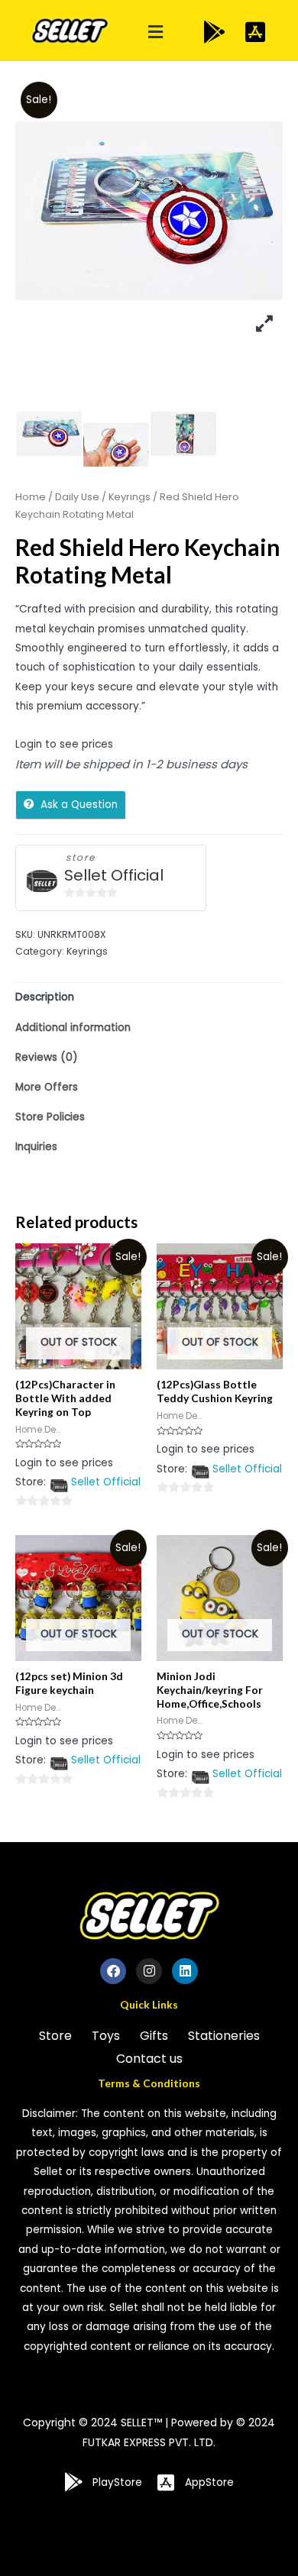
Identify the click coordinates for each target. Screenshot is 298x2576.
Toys (106, 2036)
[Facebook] (113, 1971)
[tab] (149, 998)
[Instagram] (149, 1971)
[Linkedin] (185, 1971)
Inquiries (36, 1147)
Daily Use (77, 497)
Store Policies (50, 1117)
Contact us (149, 2059)
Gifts (154, 2036)
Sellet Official (114, 876)
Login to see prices (64, 744)
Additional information (73, 1028)
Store (55, 2036)
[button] (156, 32)
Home (31, 497)
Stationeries (224, 2036)
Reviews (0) (47, 1057)
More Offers (47, 1087)
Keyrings (130, 497)
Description (45, 997)
